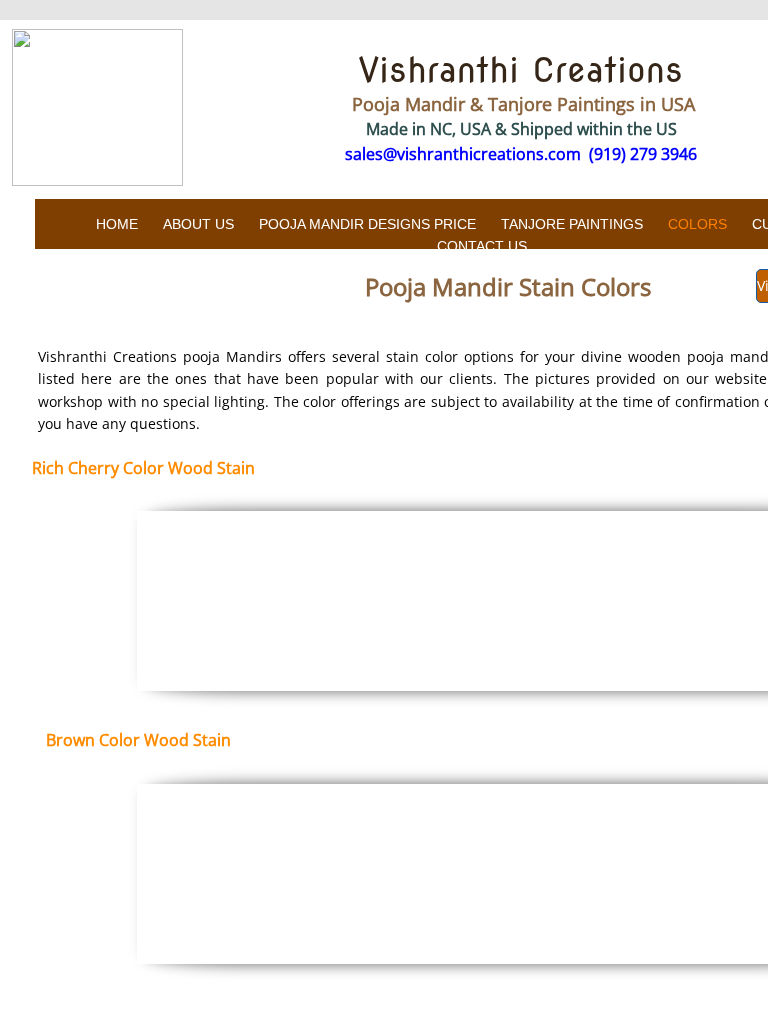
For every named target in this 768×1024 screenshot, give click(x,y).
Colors (697, 224)
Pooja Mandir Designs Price (367, 224)
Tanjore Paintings (572, 224)
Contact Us (482, 246)
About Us (198, 224)
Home (117, 224)
